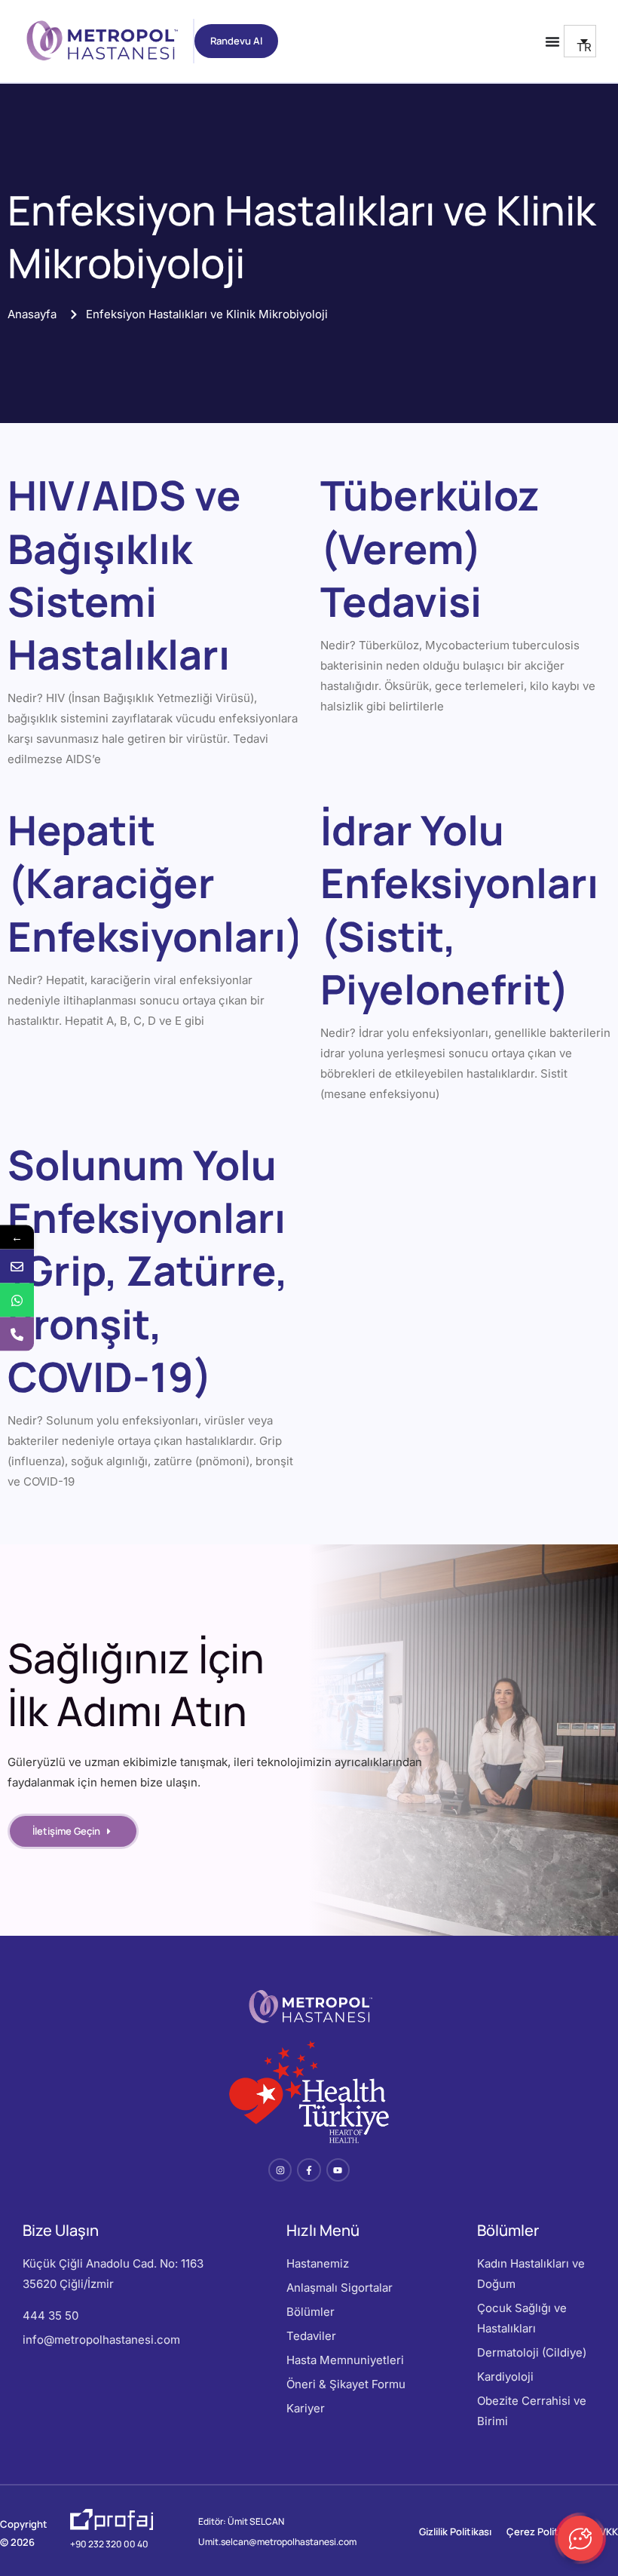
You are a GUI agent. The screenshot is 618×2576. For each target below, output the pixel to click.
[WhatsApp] (17, 1300)
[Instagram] (280, 2170)
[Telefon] (17, 1334)
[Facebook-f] (309, 2170)
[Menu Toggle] (552, 41)
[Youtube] (338, 2170)
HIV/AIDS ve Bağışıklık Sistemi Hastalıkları (124, 574)
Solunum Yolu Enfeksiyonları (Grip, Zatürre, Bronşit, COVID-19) (148, 1270)
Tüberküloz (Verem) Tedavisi (430, 547)
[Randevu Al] (17, 1267)
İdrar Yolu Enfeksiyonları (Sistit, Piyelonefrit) (459, 909)
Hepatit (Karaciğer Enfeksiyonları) (156, 882)
